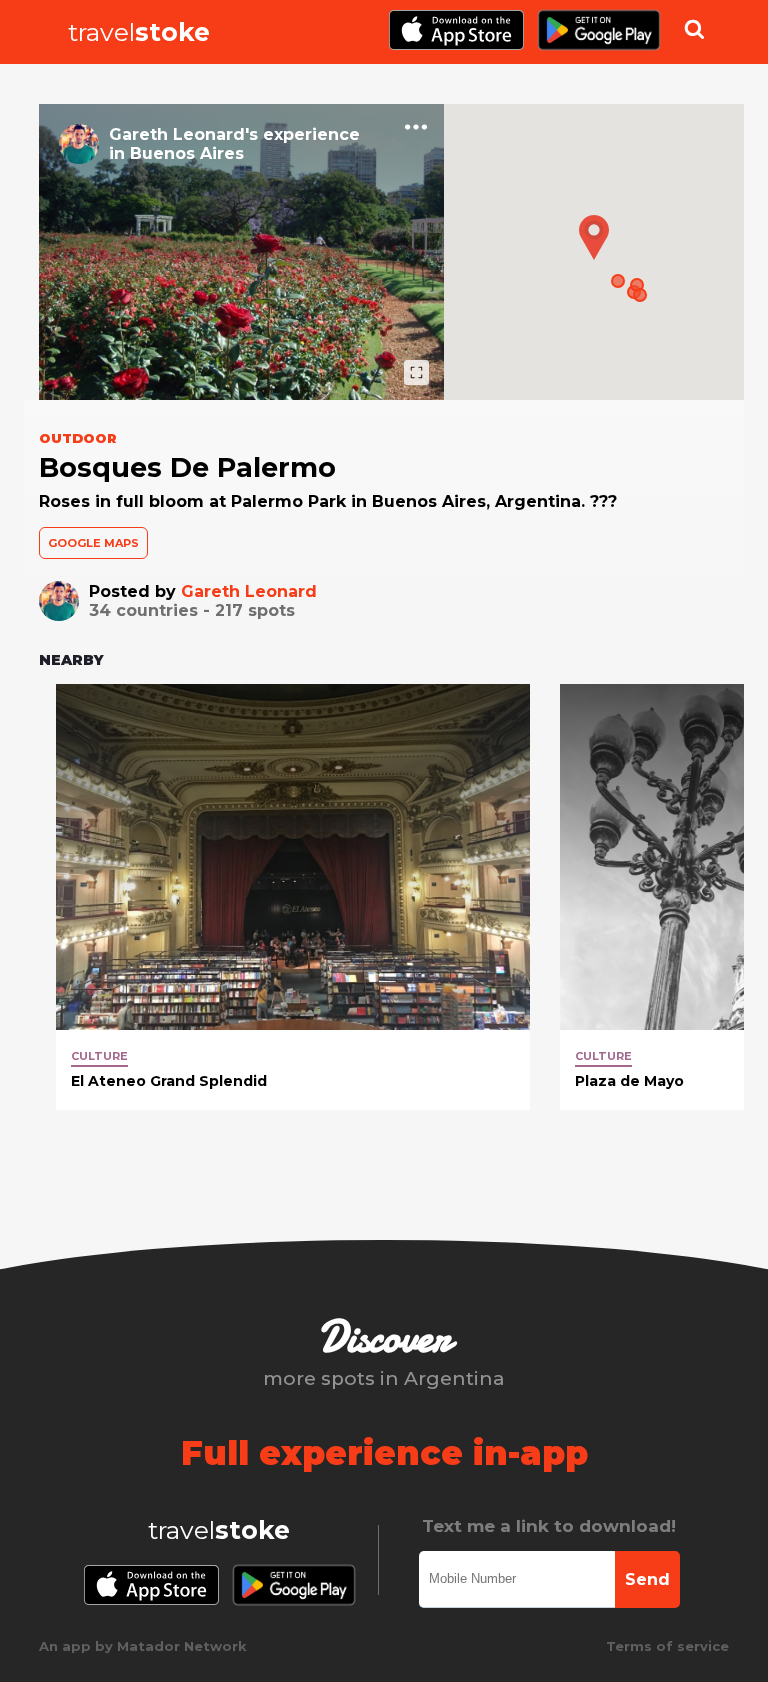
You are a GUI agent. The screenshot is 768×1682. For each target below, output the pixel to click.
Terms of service (667, 1646)
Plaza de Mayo (629, 1081)
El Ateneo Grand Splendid (169, 1081)
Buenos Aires (187, 153)
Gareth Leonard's (183, 134)
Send (647, 1579)
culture (99, 1056)
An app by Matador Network (143, 1646)
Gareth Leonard (249, 591)
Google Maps (93, 543)
